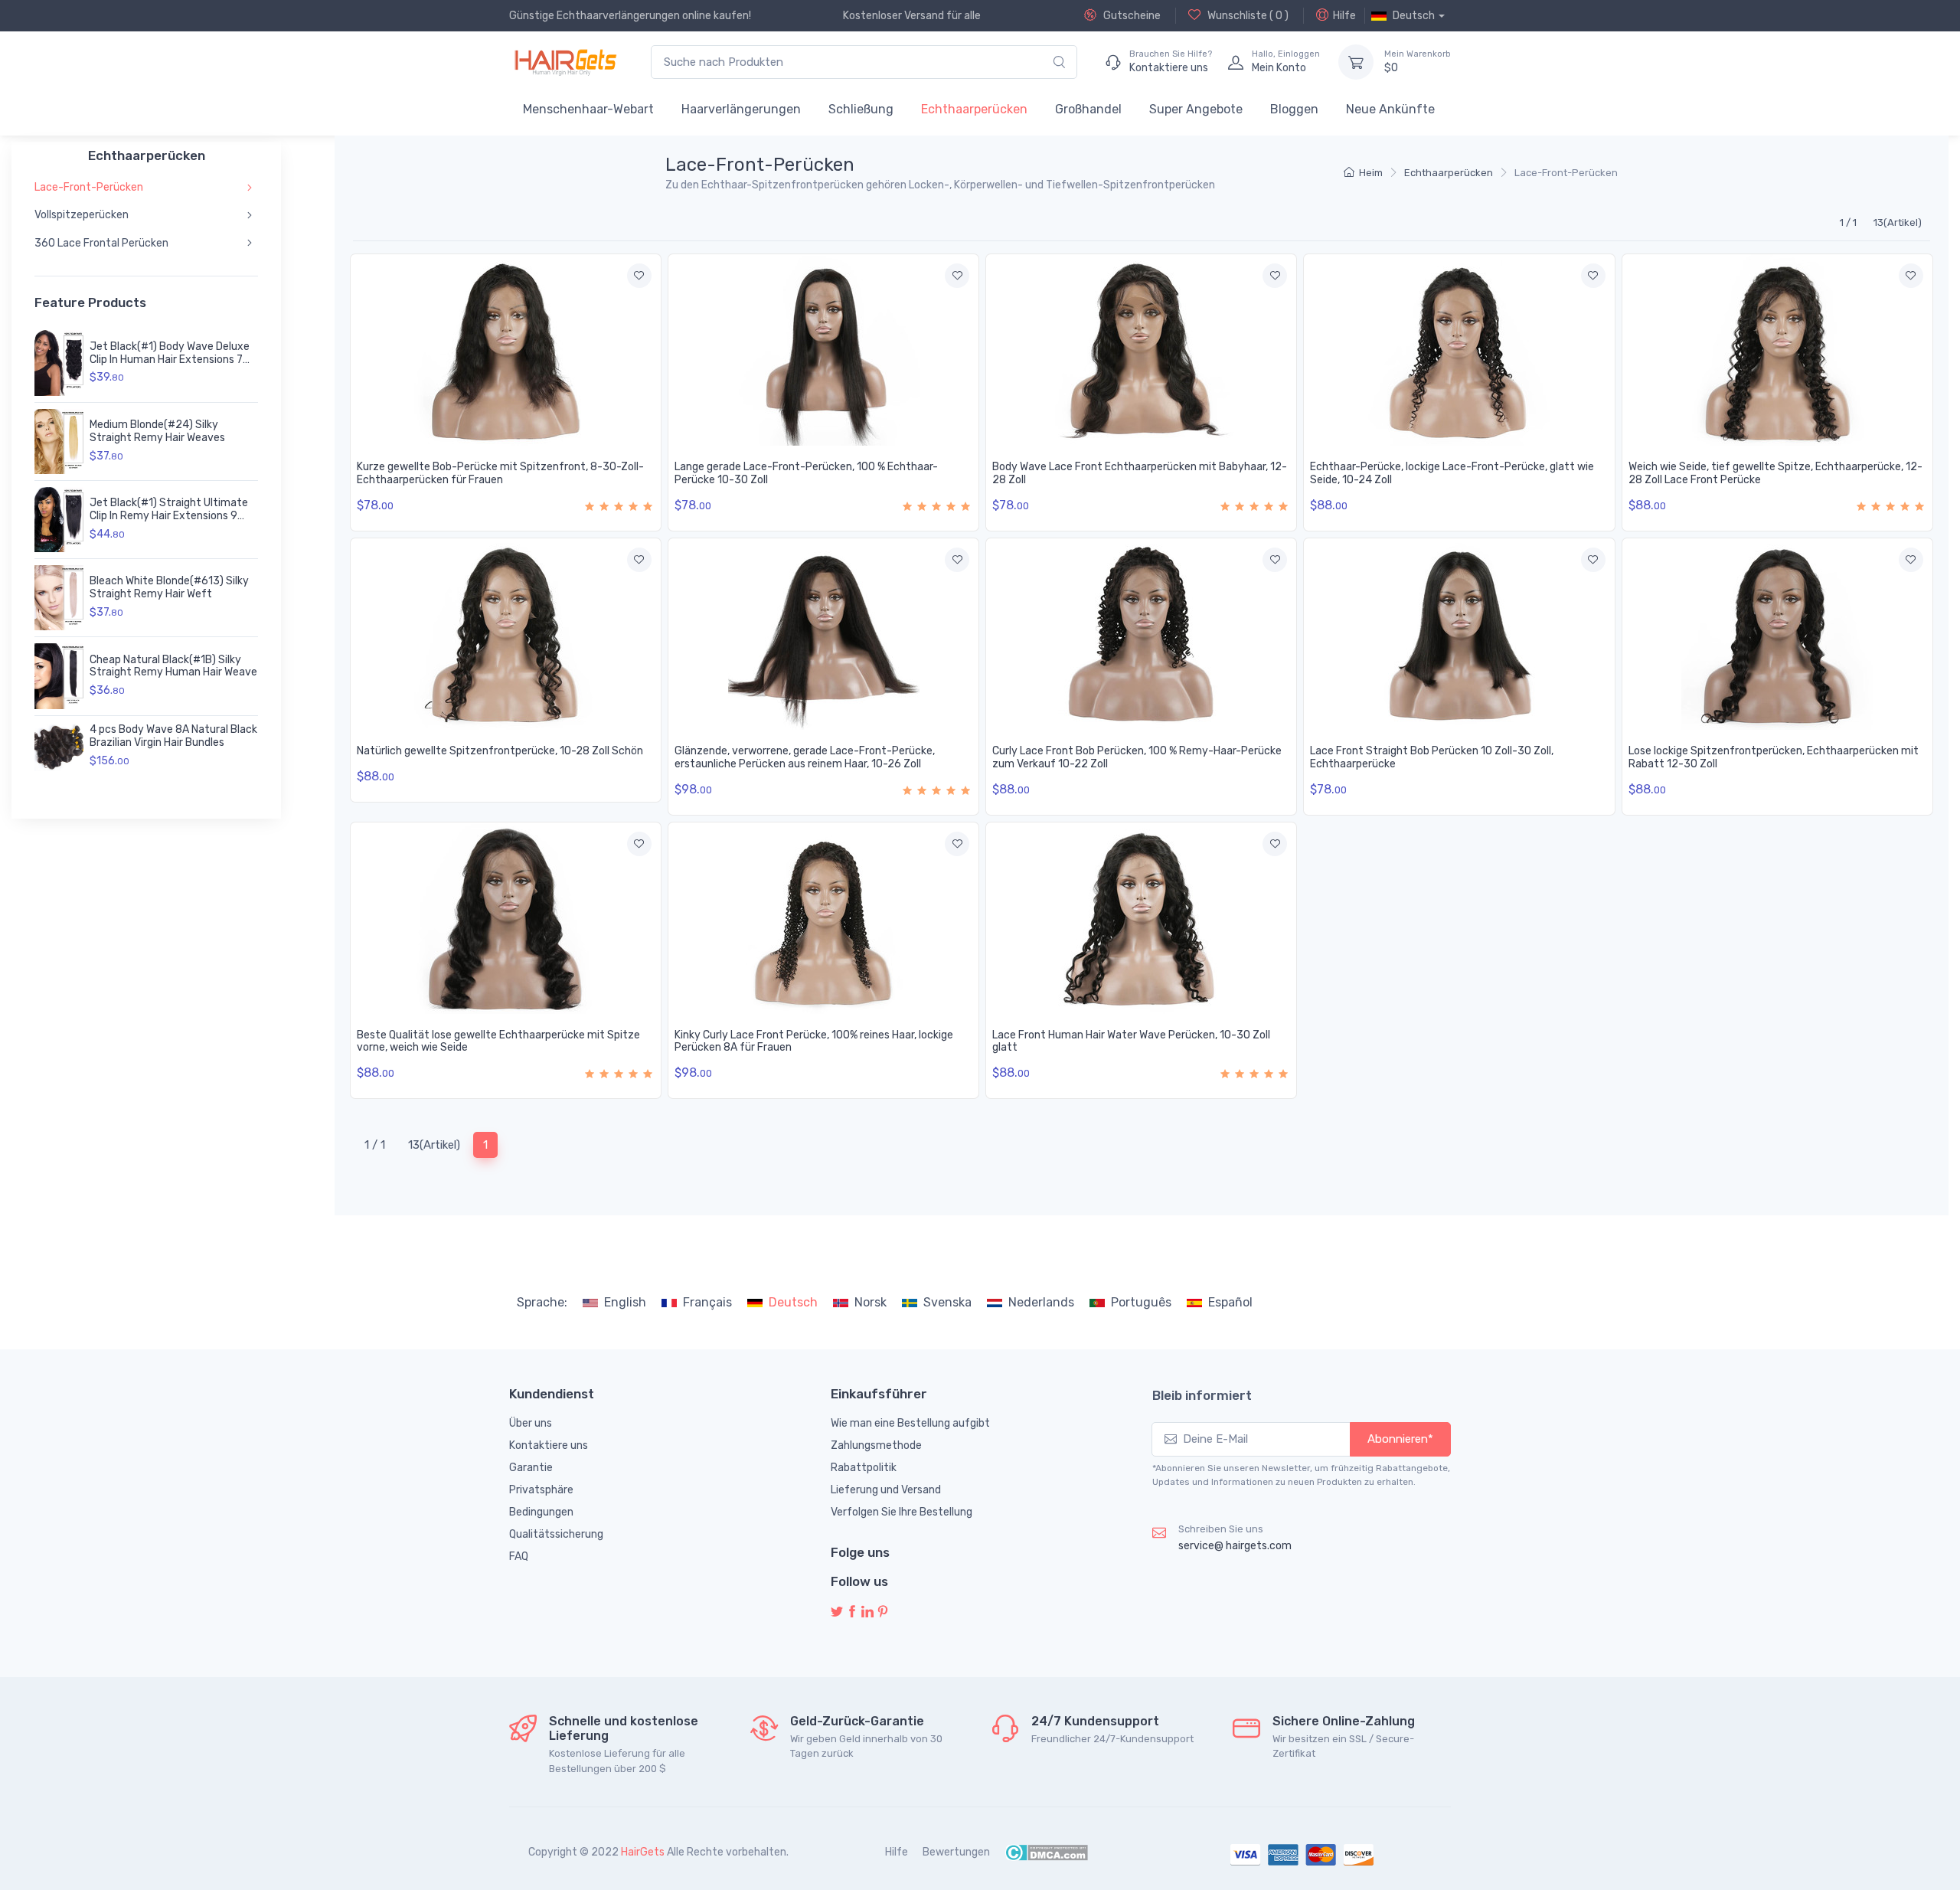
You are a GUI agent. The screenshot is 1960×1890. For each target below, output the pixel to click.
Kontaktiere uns (549, 1445)
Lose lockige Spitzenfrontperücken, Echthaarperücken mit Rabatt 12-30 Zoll (1774, 757)
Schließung (861, 109)
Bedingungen (541, 1512)
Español (1230, 1302)
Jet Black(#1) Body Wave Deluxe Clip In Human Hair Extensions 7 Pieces (170, 360)
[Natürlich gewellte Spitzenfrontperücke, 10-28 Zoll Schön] (506, 634)
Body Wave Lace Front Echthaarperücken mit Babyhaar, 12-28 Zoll (1140, 473)
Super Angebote (1196, 109)
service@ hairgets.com (1235, 1546)
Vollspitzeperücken (82, 215)
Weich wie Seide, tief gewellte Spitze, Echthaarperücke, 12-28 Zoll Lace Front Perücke (1775, 473)
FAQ (519, 1556)
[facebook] (852, 1612)
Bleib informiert (1202, 1395)
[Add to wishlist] (639, 276)
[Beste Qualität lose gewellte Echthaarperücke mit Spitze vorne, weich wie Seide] (506, 918)
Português (1141, 1302)
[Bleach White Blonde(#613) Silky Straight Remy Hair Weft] (59, 598)
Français (707, 1302)
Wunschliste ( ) (1247, 16)
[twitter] (837, 1612)
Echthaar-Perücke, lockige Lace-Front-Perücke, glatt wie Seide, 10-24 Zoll (1452, 473)
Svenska (947, 1302)
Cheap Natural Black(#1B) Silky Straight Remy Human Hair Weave (173, 666)
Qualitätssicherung (556, 1534)
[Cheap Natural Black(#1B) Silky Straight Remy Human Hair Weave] (59, 676)
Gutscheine (1131, 16)
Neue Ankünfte (1390, 109)
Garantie (531, 1468)
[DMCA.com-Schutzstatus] (1046, 1852)
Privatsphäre (541, 1490)
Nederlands (1041, 1302)
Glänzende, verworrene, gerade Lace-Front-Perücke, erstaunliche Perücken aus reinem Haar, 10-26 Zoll (805, 757)
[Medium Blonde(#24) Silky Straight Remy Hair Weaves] (59, 441)
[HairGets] (565, 62)
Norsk (871, 1302)
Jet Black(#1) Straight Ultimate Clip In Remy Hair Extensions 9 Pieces (169, 516)
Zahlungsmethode (876, 1445)
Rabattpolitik (864, 1468)
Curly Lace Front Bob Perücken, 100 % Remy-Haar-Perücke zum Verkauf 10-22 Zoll (1137, 757)
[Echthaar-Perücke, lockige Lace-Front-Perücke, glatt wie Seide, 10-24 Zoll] (1459, 350)
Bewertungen (956, 1852)
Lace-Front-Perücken (89, 187)
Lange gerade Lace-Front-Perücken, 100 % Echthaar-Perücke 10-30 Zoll (806, 473)
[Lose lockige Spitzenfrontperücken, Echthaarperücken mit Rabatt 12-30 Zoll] (1777, 634)
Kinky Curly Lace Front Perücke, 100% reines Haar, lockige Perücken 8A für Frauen (814, 1041)
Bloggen (1294, 109)
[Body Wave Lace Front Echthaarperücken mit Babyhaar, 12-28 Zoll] (1141, 350)
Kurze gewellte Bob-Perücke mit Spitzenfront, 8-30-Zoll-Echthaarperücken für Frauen (500, 473)
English (625, 1302)
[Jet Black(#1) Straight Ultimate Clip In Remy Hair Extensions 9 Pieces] (59, 520)
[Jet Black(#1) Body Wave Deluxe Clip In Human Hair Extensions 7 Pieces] (59, 363)
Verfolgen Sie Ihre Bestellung (902, 1512)
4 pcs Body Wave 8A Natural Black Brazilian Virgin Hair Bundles (173, 736)
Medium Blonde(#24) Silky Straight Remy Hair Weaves (157, 431)
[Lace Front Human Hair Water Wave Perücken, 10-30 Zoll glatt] (1141, 918)
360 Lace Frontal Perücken (101, 243)
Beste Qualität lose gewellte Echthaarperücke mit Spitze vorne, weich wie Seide (498, 1041)
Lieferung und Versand (886, 1490)
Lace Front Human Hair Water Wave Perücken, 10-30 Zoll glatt (1131, 1041)
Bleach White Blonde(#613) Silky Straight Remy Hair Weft (169, 587)
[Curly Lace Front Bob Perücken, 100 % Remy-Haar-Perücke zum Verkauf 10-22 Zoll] (1141, 634)
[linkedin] (867, 1612)
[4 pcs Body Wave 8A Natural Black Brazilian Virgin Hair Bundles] (59, 747)
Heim (1371, 173)
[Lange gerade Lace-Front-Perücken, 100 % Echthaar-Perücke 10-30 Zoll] (823, 350)
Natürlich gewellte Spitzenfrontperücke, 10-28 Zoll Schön (500, 751)
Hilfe (1344, 16)
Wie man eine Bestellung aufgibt (910, 1423)
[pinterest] (883, 1612)
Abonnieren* (1400, 1439)
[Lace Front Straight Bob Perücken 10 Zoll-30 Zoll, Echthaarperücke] (1459, 634)
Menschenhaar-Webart (588, 109)
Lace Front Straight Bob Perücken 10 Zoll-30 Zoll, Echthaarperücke (1432, 757)
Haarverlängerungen (741, 109)
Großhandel (1088, 109)
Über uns (531, 1423)
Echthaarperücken (974, 109)
